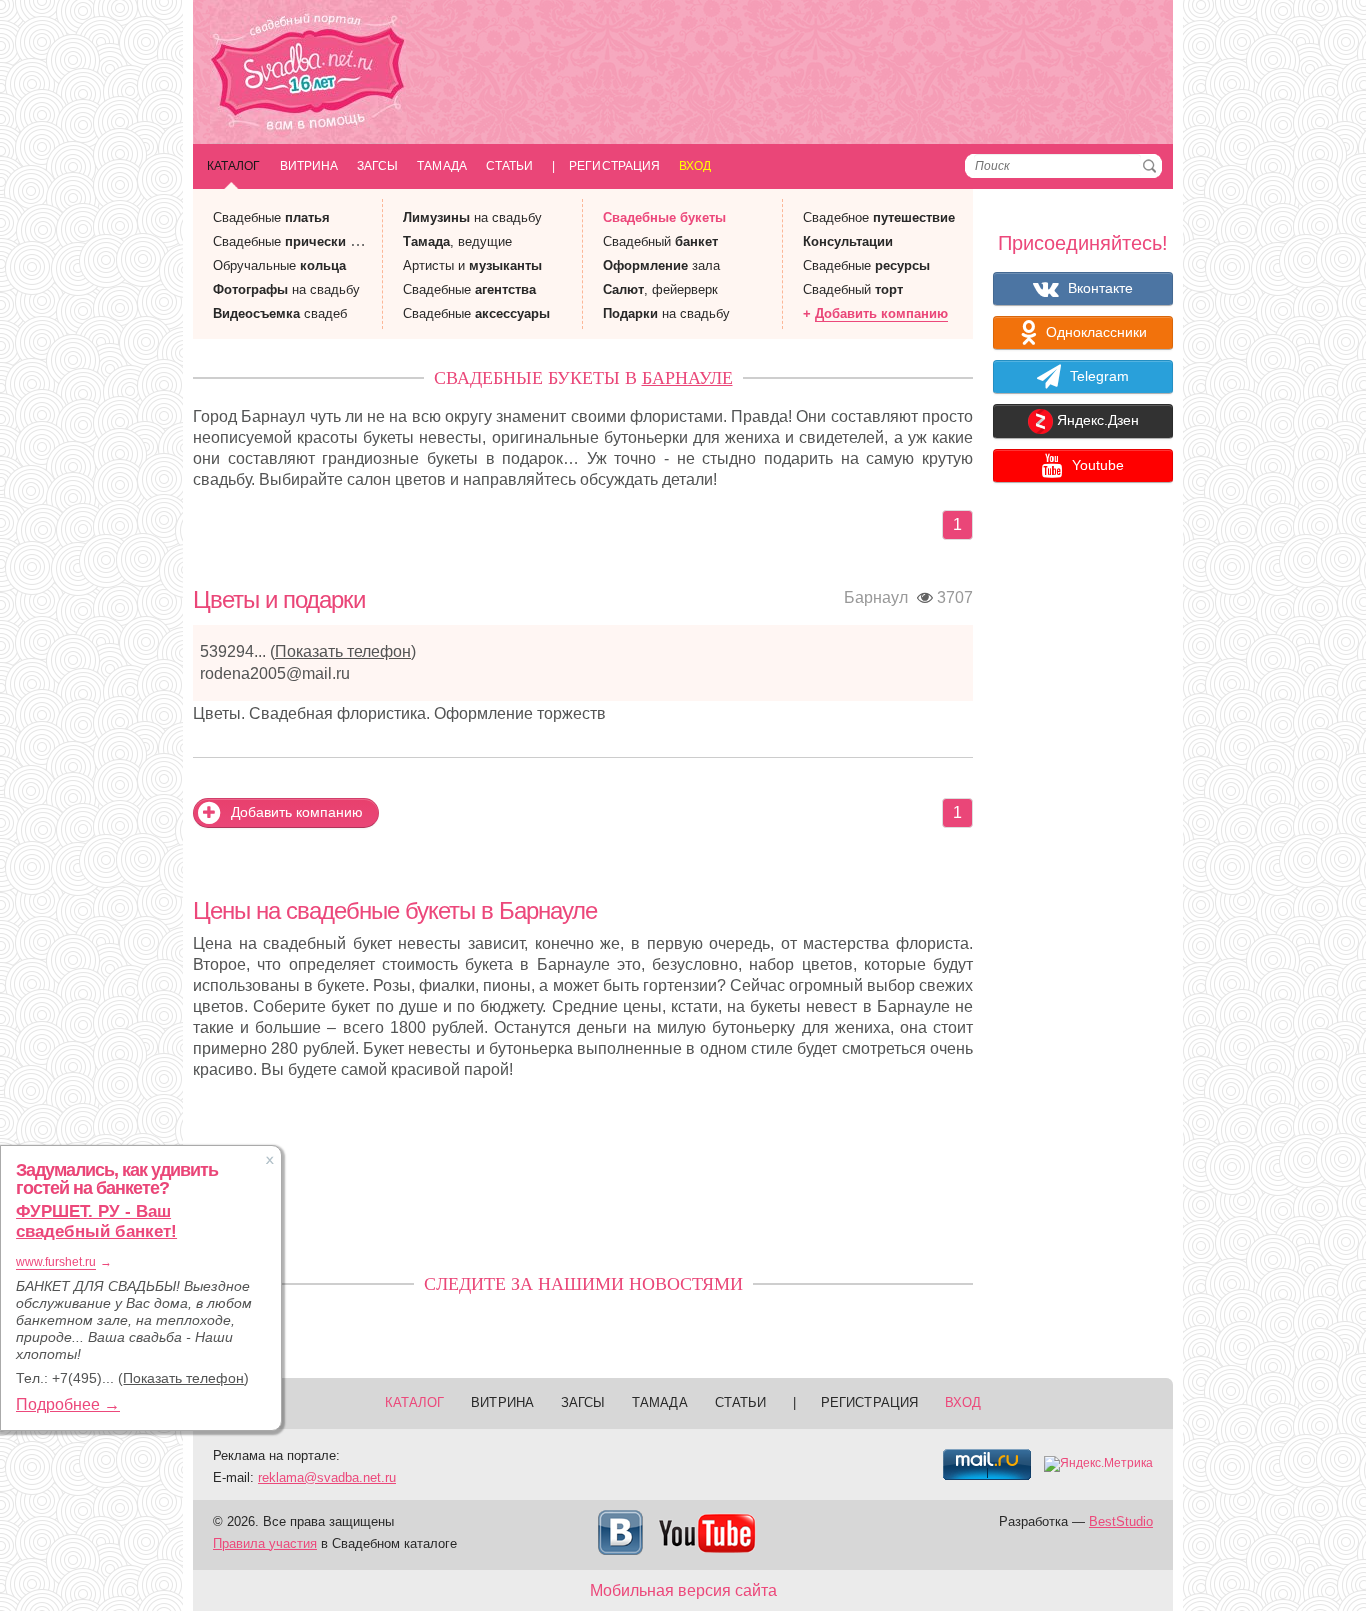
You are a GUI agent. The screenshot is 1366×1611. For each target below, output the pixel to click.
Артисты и (472, 265)
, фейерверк (660, 289)
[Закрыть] (270, 1160)
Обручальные (279, 265)
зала (661, 265)
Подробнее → (68, 1404)
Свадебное (879, 217)
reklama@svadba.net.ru (327, 1477)
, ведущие (457, 241)
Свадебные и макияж (309, 241)
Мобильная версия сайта (683, 1590)
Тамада (441, 166)
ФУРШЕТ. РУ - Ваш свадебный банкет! (96, 1221)
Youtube (1096, 465)
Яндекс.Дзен (1096, 421)
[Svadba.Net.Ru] (308, 74)
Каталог (234, 166)
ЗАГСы (377, 166)
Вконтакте (1098, 288)
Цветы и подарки (279, 599)
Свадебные (271, 217)
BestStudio (1121, 1521)
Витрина (309, 166)
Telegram (1097, 376)
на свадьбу (286, 289)
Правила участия (265, 1543)
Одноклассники (1094, 332)
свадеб (280, 313)
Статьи (509, 166)
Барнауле (687, 378)
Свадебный (660, 241)
